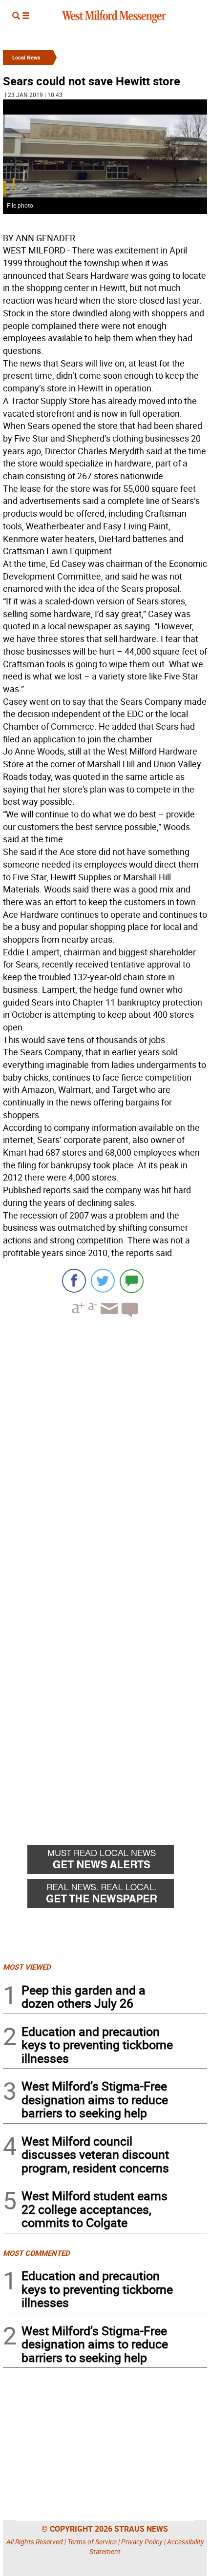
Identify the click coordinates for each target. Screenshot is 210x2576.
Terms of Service (92, 2542)
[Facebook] (74, 1281)
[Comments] (132, 1281)
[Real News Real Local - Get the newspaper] (117, 1896)
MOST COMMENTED (36, 2253)
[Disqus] (105, 1449)
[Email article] (108, 1317)
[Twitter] (103, 1281)
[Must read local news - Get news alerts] (117, 1862)
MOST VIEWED (27, 1967)
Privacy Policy (142, 2542)
